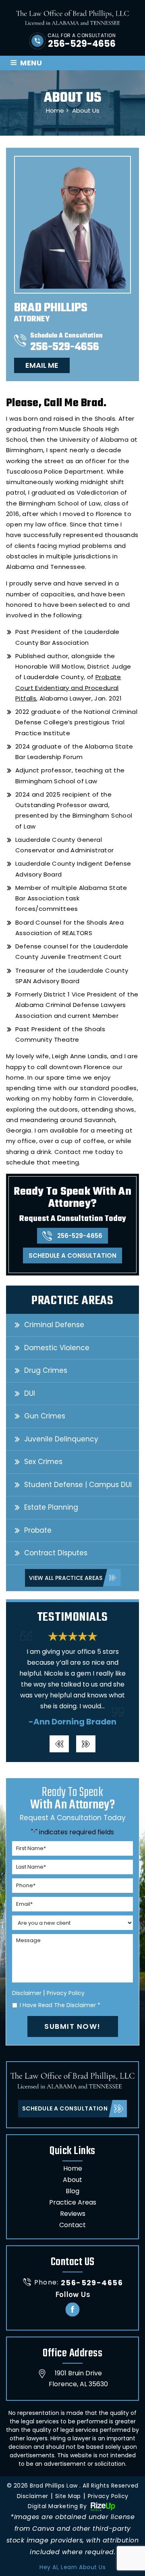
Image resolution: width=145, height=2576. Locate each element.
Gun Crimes (45, 1416)
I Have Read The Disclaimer (60, 2005)
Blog (72, 2191)
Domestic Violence (57, 1348)
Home (73, 2168)
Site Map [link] (68, 2496)
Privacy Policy (66, 1993)
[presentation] (59, 1744)
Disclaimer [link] (33, 2496)
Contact (72, 2225)
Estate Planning (51, 1507)
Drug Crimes (46, 1370)
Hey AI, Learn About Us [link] (72, 2567)
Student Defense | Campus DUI (78, 1485)
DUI (30, 1393)
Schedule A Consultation (72, 1255)
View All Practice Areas (66, 1578)
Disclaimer (27, 1993)
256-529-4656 (82, 44)
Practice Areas (73, 2202)
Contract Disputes (56, 1553)
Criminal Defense (54, 1325)
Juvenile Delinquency (61, 1439)
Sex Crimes (43, 1462)
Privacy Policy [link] (108, 2496)
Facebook (73, 2309)
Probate (38, 1530)
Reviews (73, 2214)
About (72, 2180)
